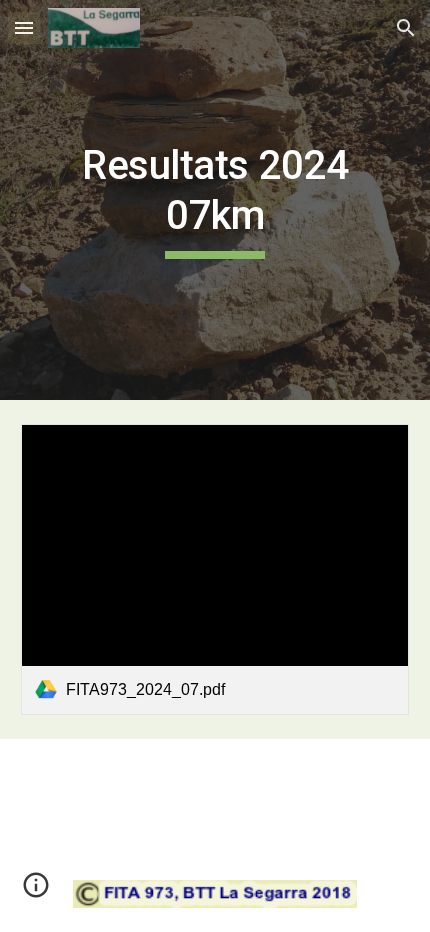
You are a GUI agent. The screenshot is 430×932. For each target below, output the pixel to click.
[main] (215, 200)
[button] (24, 27)
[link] (215, 569)
